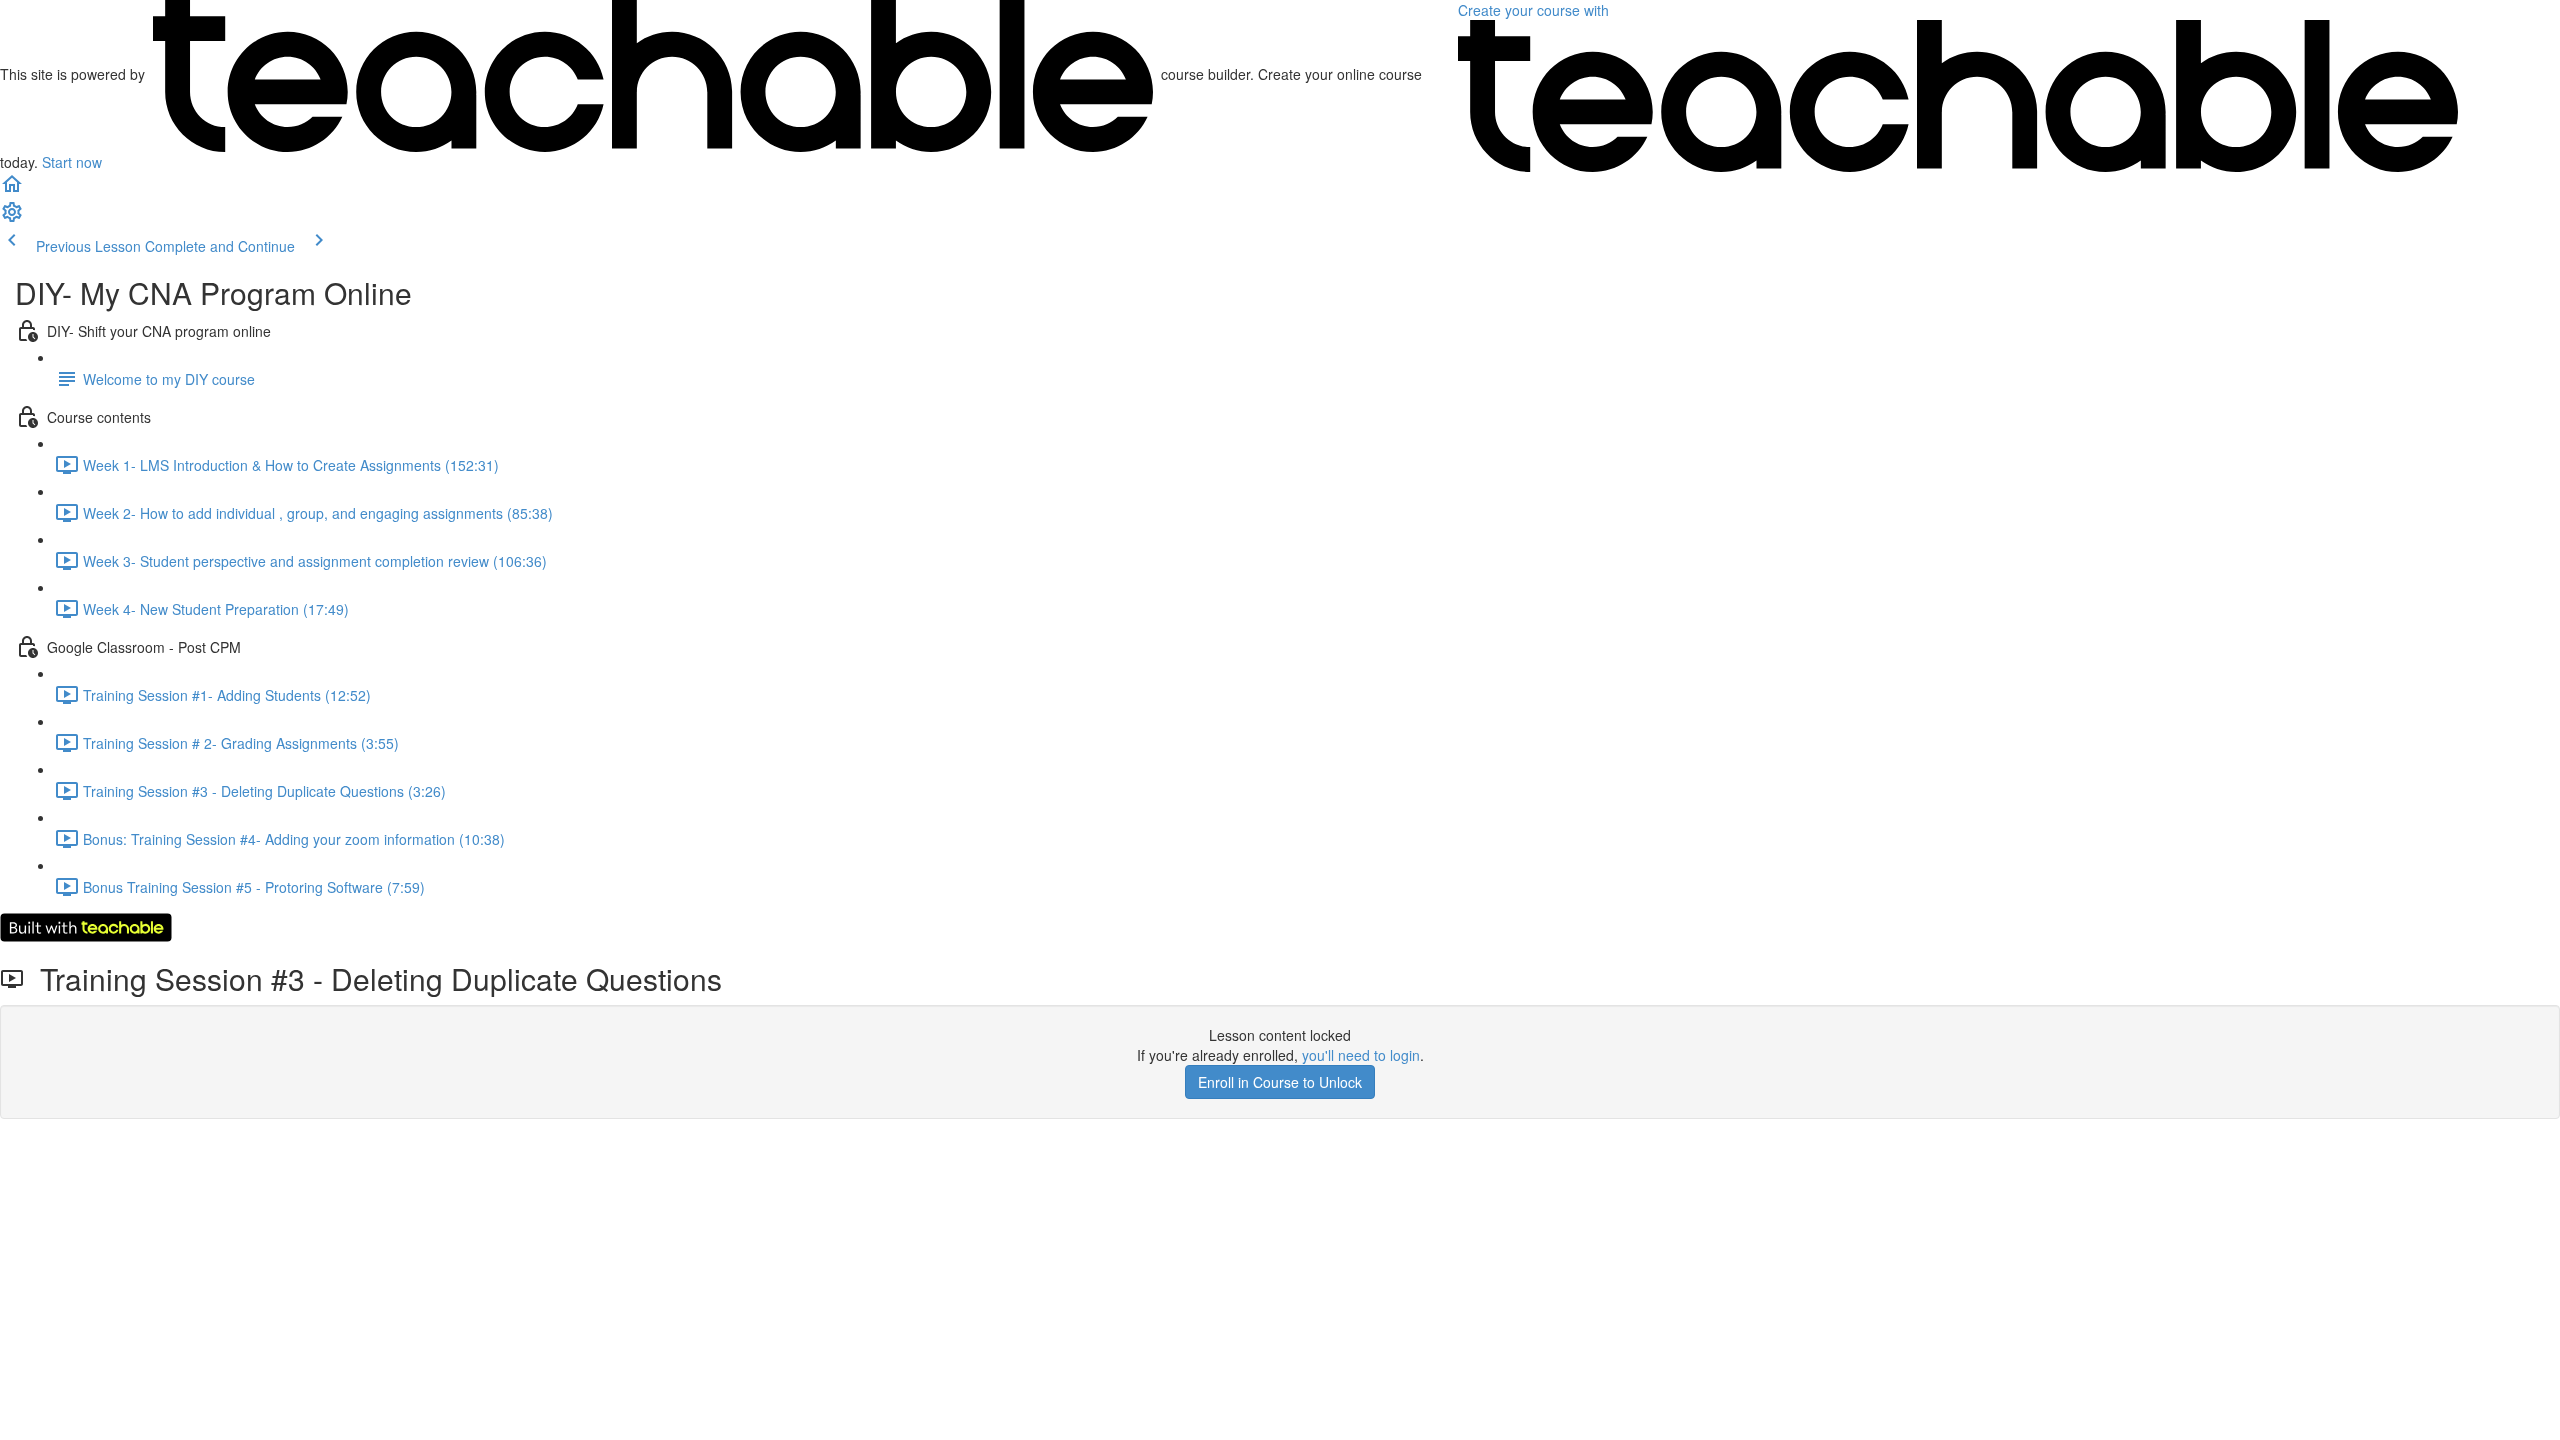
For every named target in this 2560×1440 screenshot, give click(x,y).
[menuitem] (12, 218)
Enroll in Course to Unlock (1280, 1082)
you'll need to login (1361, 1055)
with (1535, 10)
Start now (72, 162)
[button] (12, 190)
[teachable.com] (653, 74)
